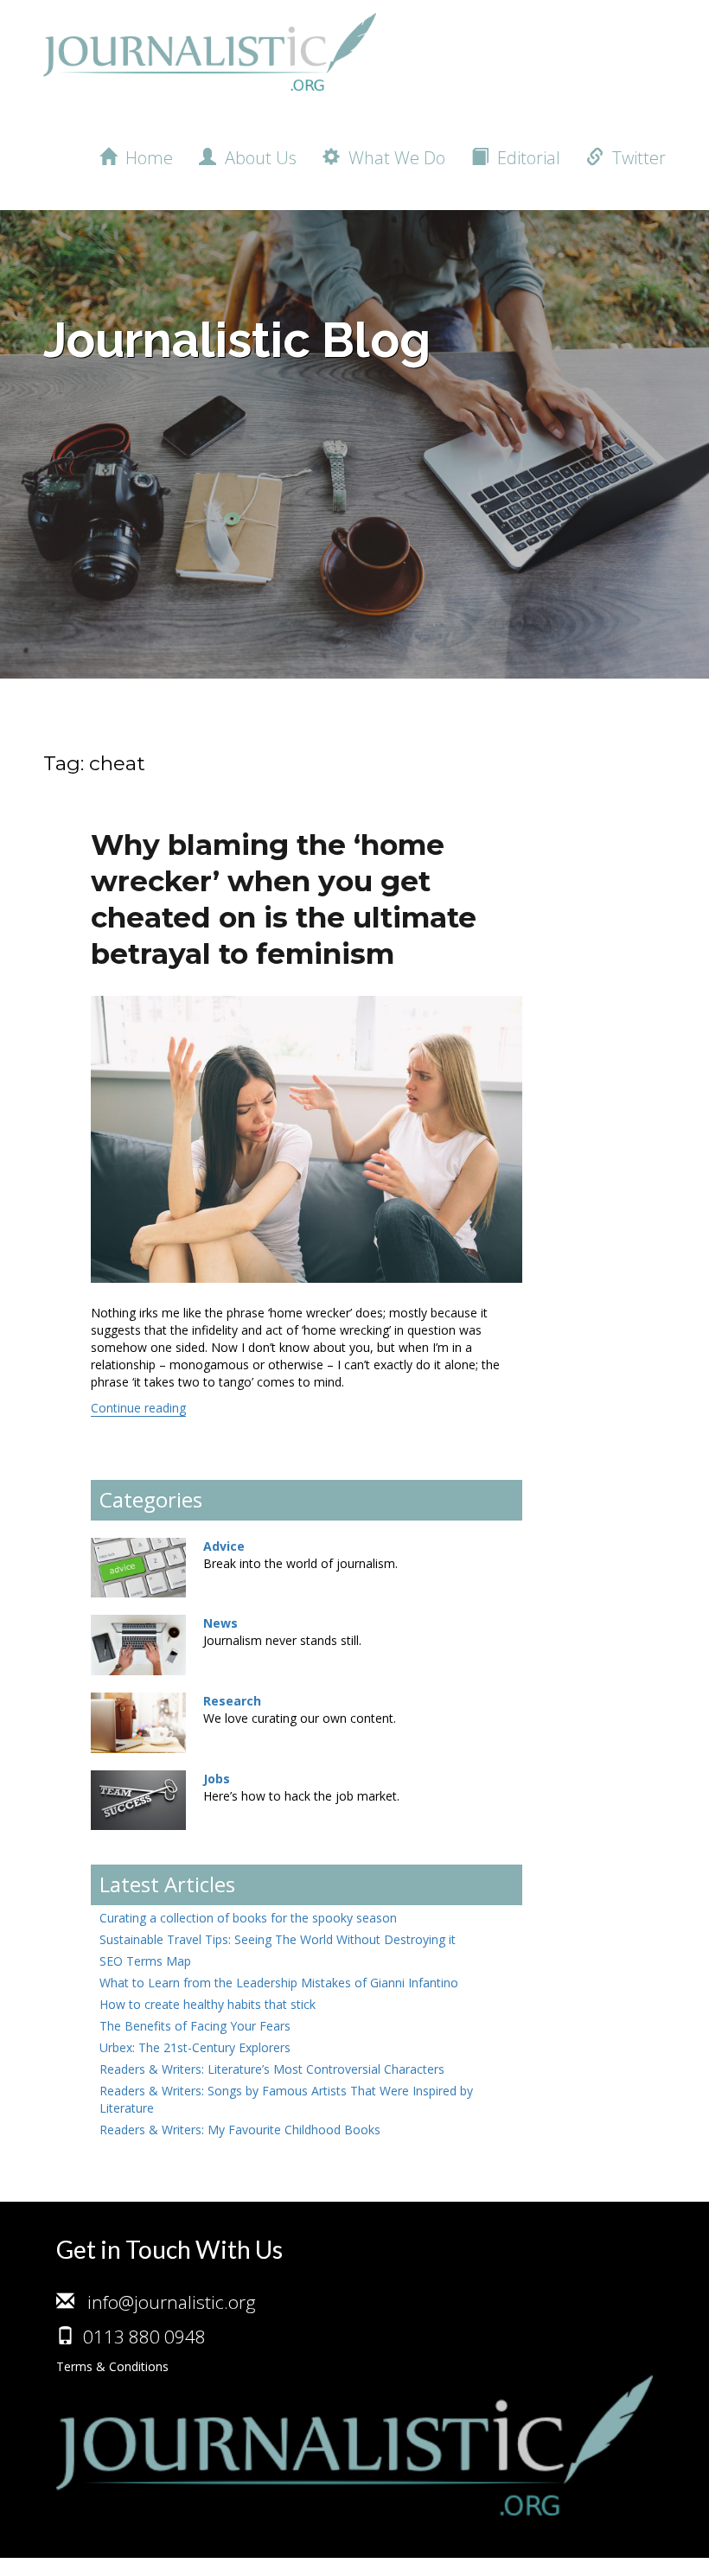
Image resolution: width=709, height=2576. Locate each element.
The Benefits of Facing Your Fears (195, 2026)
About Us (256, 158)
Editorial (524, 158)
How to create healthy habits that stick (208, 2004)
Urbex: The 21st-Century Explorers (195, 2047)
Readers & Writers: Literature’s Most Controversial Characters (272, 2069)
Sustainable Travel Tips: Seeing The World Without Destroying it (278, 1939)
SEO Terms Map (145, 1961)
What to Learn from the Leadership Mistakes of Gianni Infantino (279, 1983)
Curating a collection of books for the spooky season (248, 1918)
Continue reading (138, 1408)
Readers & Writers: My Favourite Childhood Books (240, 2130)
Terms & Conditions (112, 2366)
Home (145, 158)
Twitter (635, 158)
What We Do (393, 158)
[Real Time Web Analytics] (35, 2567)
